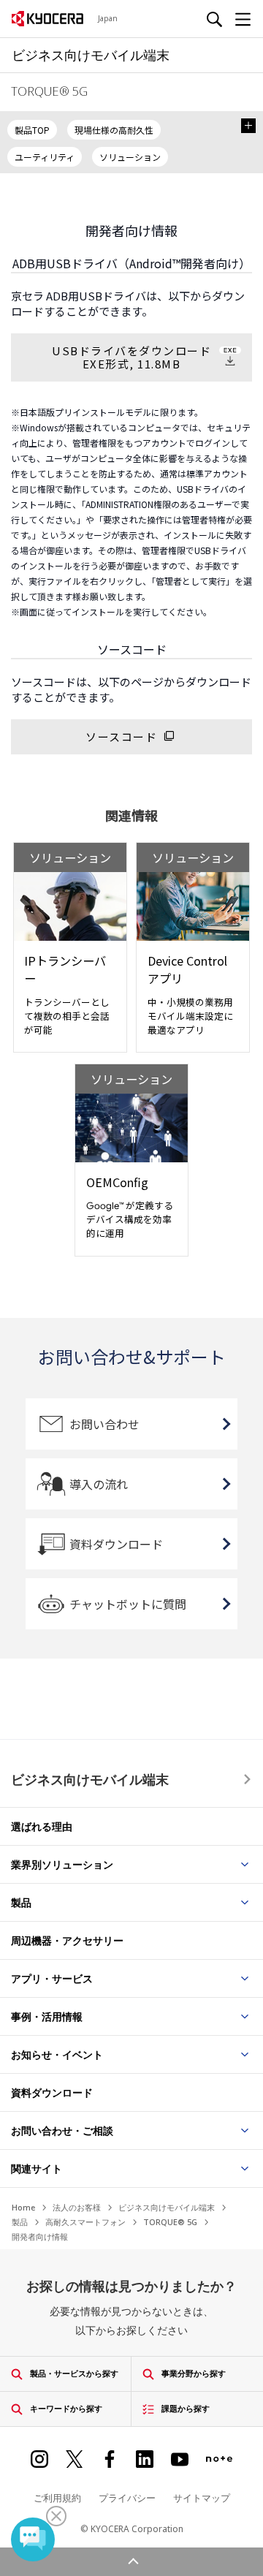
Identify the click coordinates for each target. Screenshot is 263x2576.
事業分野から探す (194, 2373)
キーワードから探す (66, 2408)
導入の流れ (99, 1484)
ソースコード (121, 736)
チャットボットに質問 (128, 1604)
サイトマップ (202, 2498)
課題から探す (186, 2408)
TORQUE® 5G (170, 2222)
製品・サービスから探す (74, 2373)
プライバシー (127, 2498)
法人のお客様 (77, 2207)
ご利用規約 (57, 2498)
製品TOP (32, 130)
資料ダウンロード (116, 1544)
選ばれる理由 (42, 1826)
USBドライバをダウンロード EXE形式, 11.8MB (131, 357)
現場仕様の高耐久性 (114, 130)
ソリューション (130, 157)
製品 (20, 2222)
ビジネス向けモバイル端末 (90, 1779)
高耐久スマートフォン (85, 2222)
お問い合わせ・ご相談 (62, 2130)
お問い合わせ (104, 1424)
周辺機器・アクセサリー (67, 1940)
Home (23, 2207)
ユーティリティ (45, 157)
